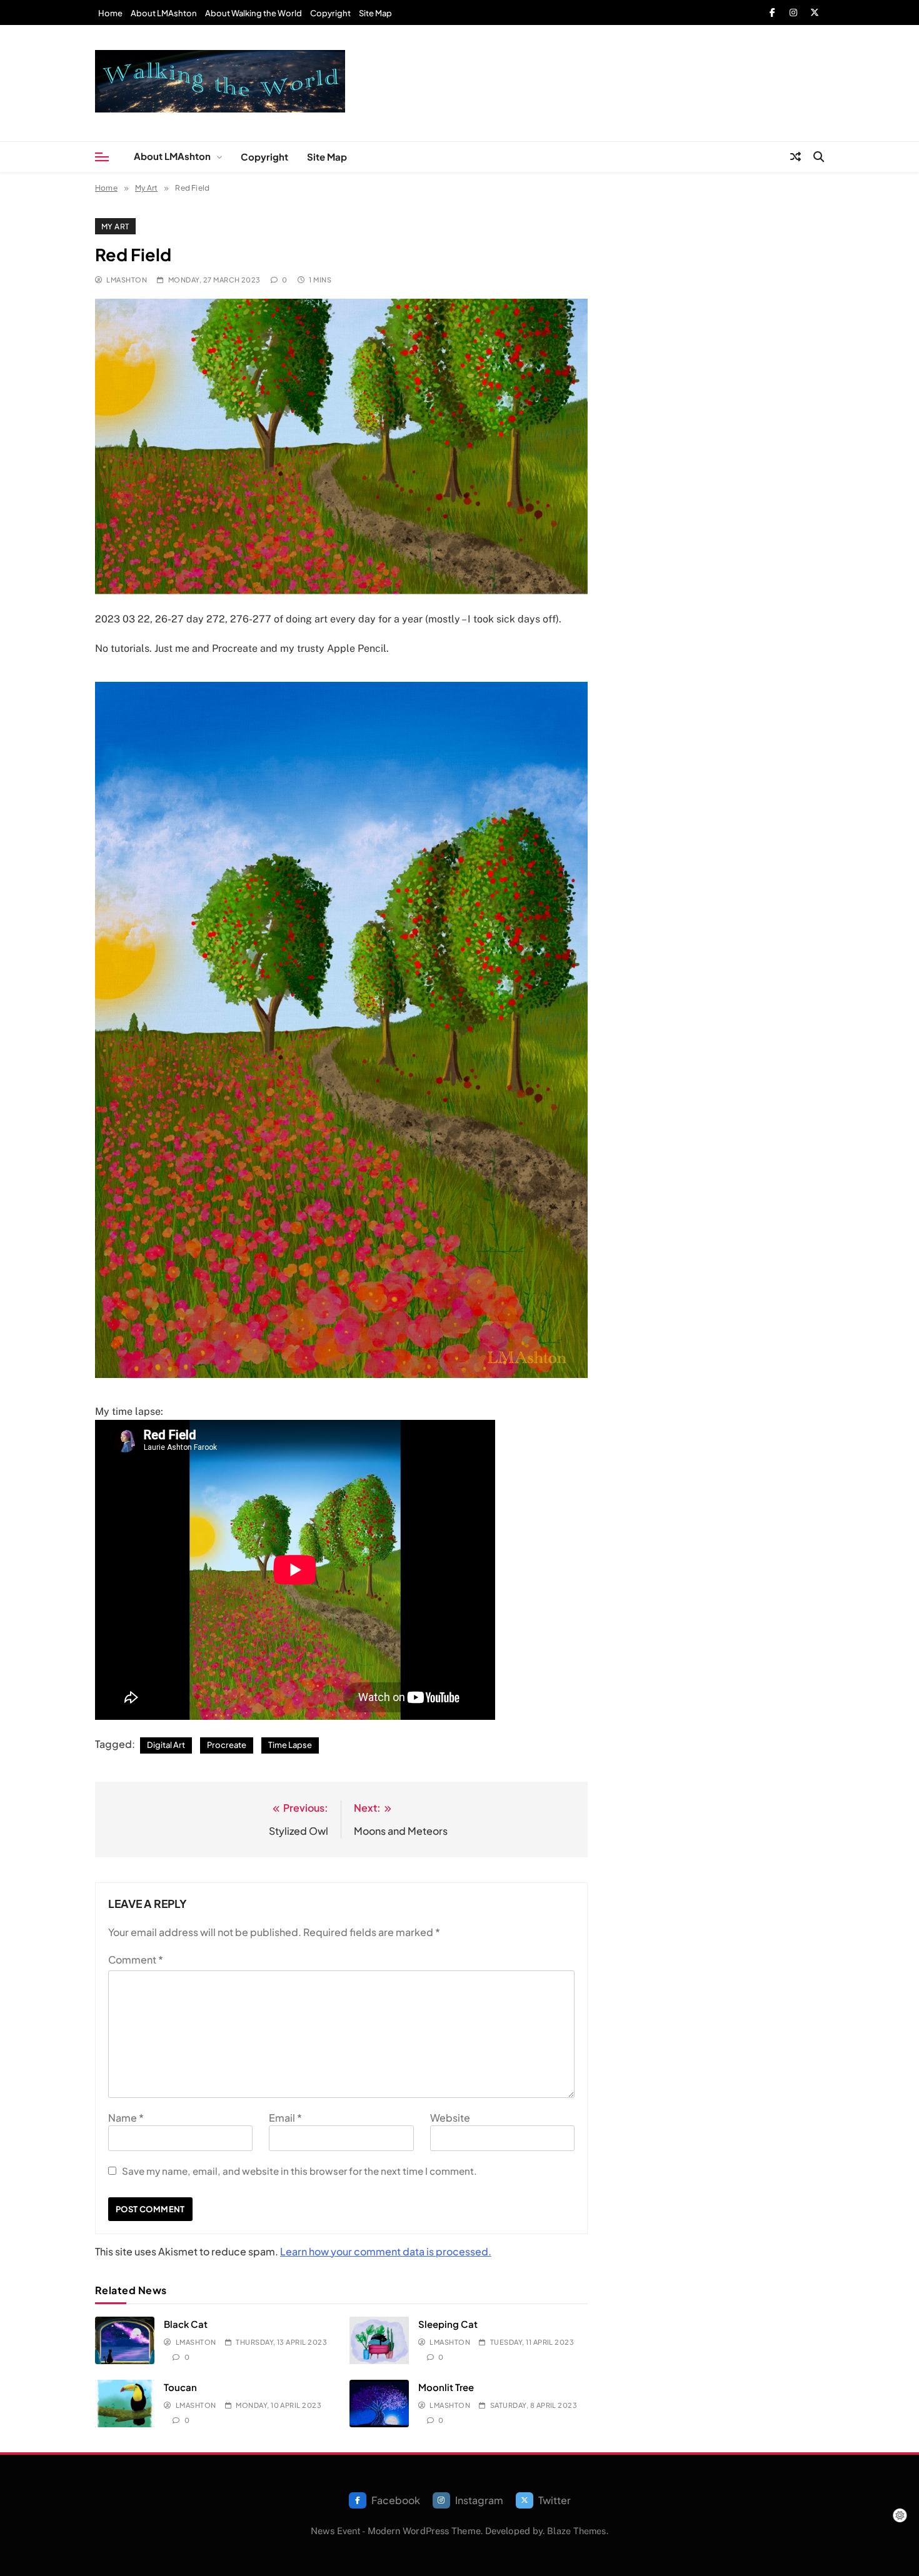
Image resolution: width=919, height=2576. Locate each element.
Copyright (330, 13)
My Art (115, 226)
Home (110, 13)
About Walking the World (254, 13)
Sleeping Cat (448, 2324)
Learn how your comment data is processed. (386, 2251)
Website (450, 2118)
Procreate (227, 1745)
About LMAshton (164, 13)
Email (285, 2118)
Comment (136, 1959)
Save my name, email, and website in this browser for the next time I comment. (299, 2171)
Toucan (180, 2387)
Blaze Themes (576, 2531)
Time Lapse (290, 1745)
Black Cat (186, 2324)
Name (126, 2118)
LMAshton (127, 280)
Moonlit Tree (446, 2387)
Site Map (375, 13)
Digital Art (166, 1745)
